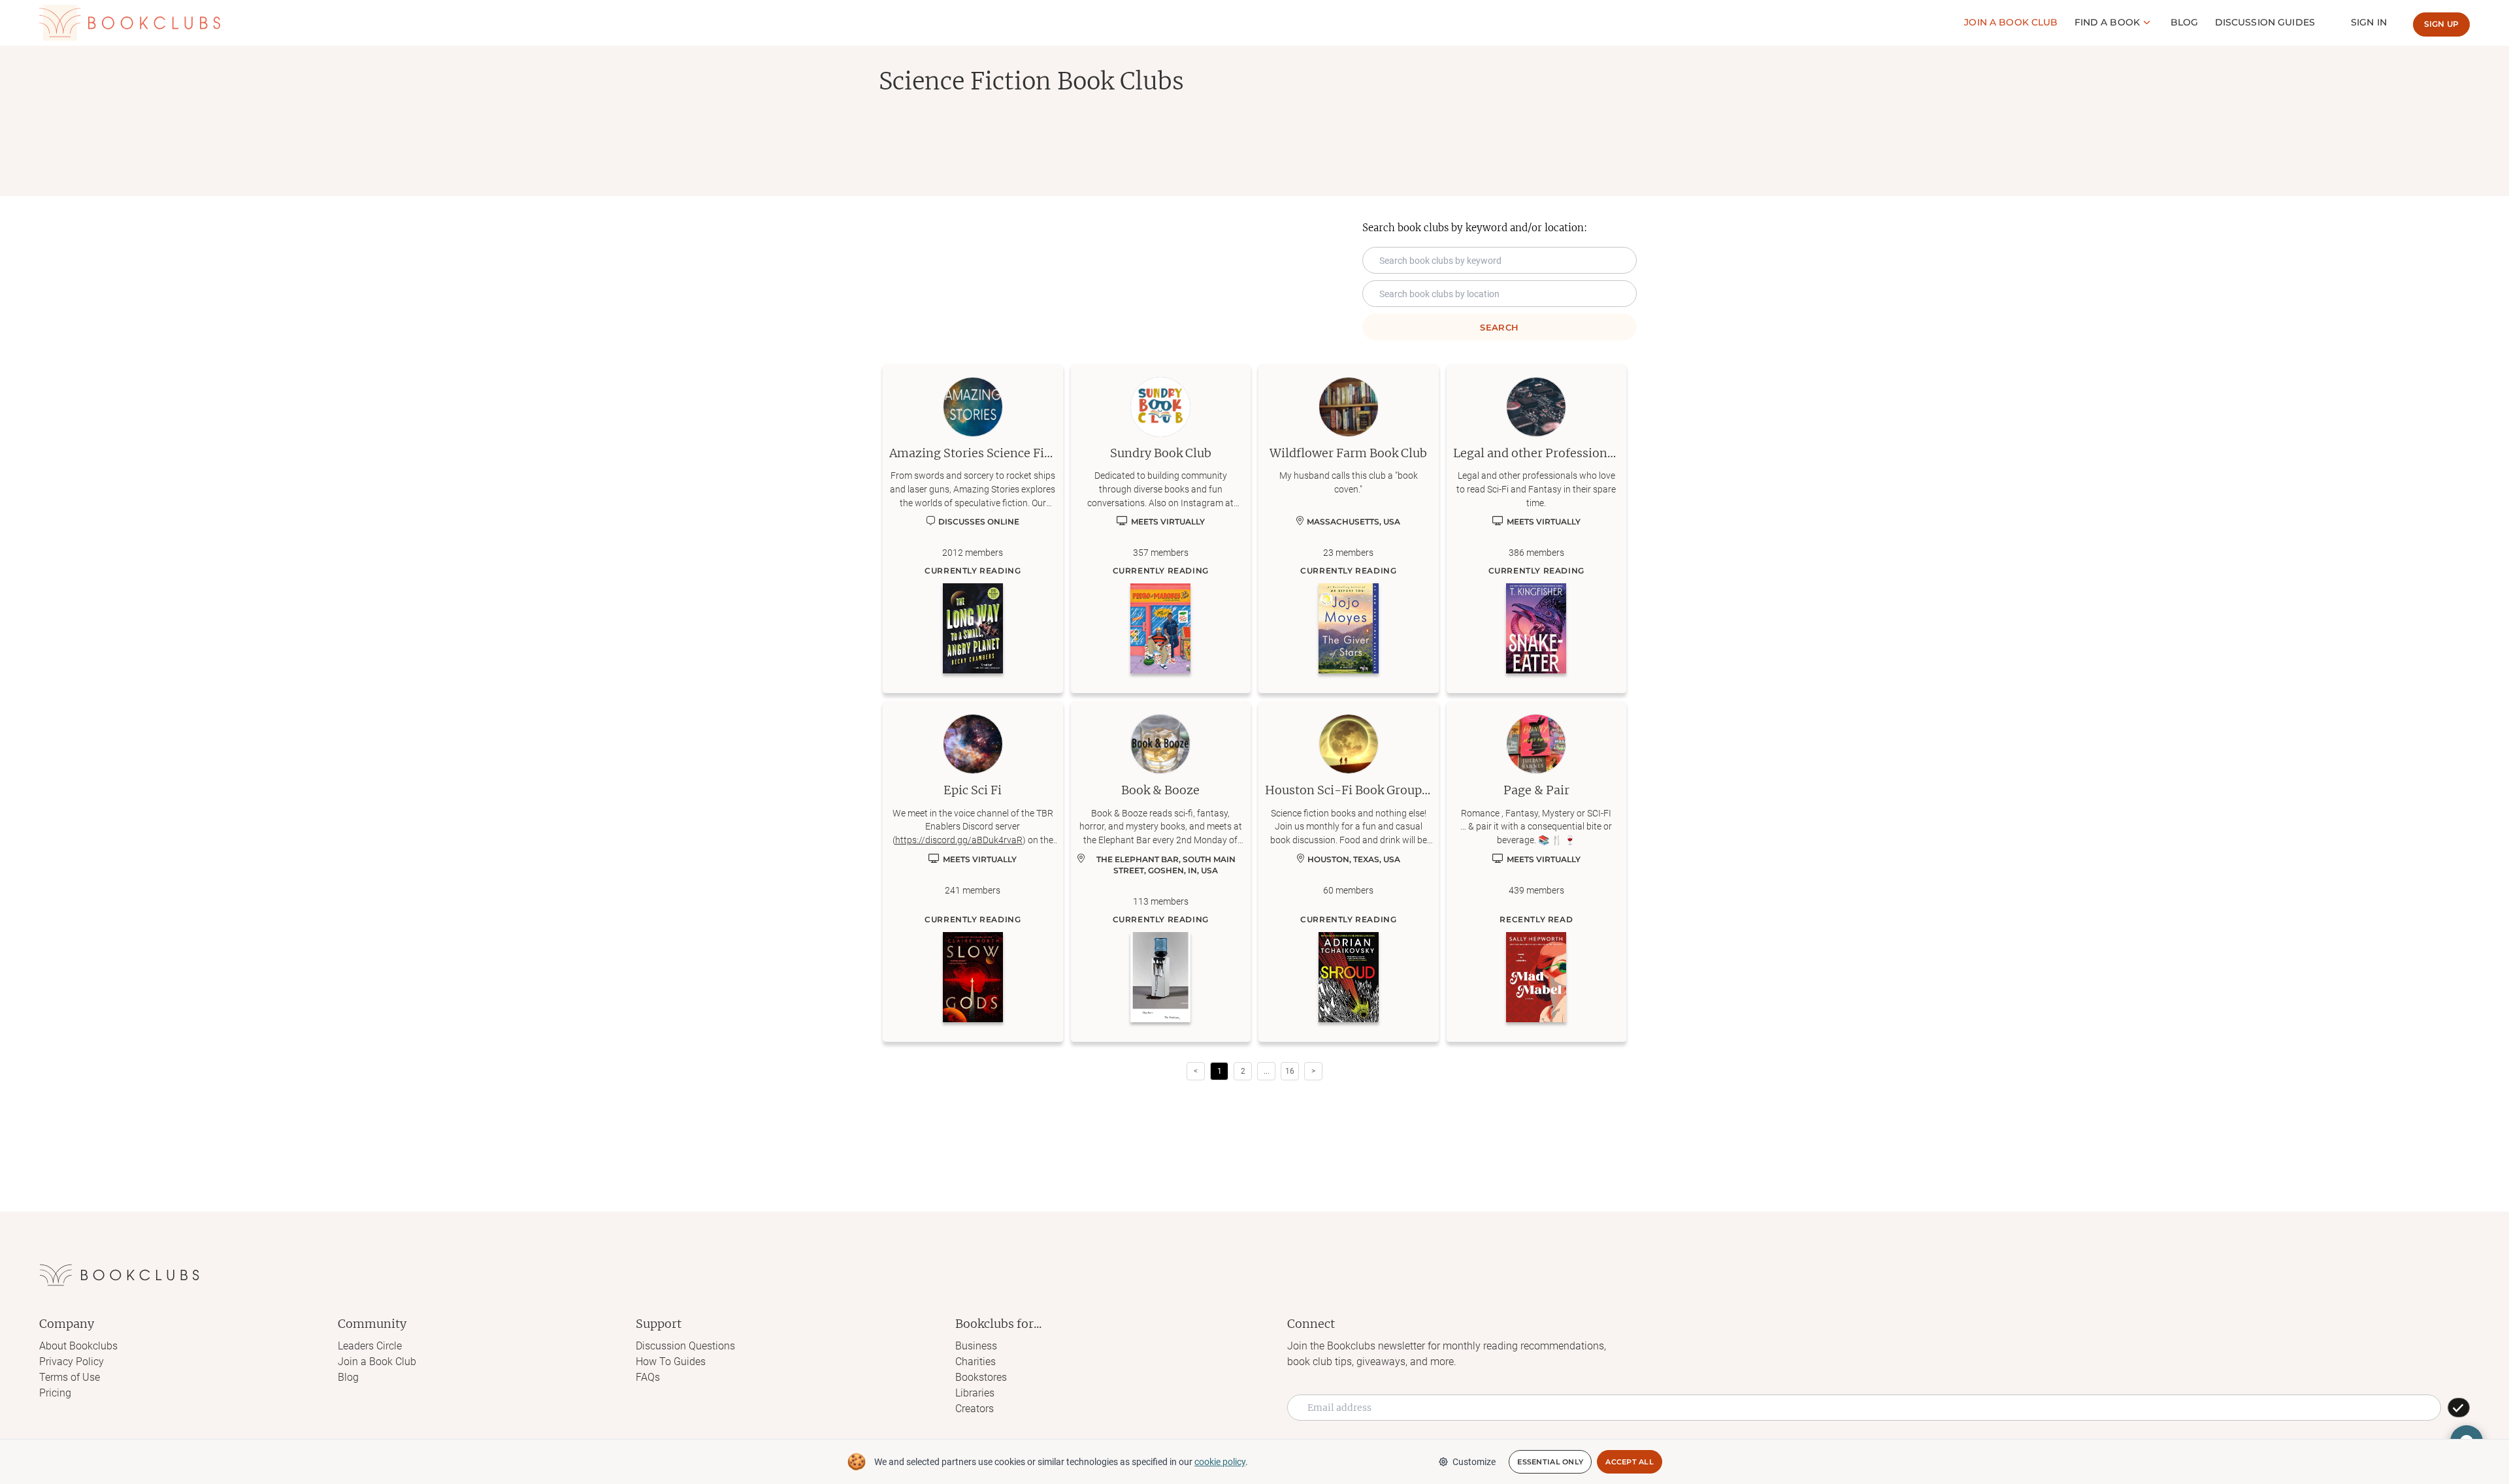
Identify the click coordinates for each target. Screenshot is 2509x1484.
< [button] (1196, 1071)
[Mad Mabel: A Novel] (1536, 977)
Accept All (1630, 1462)
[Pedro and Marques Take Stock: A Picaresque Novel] (1160, 628)
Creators (975, 1409)
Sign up (2441, 24)
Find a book (2107, 22)
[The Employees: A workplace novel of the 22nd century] (1160, 977)
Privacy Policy (72, 1362)
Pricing (55, 1393)
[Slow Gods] (973, 977)
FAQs (648, 1377)
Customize (1474, 1462)
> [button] (1313, 1071)
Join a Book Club (377, 1362)
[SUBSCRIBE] (2459, 1408)
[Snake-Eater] (1536, 628)
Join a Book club (2011, 22)
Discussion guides (2265, 22)
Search (1499, 327)
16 (1290, 1071)
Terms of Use (70, 1377)
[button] (1266, 1071)
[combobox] (1500, 294)
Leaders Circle (370, 1346)
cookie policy (1220, 1462)
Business (976, 1346)
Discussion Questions (685, 1346)
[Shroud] (1349, 977)
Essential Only (1550, 1462)
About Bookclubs (78, 1346)
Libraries (975, 1393)
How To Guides (671, 1362)
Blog (2185, 22)
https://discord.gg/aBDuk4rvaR (959, 840)
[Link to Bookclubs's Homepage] (130, 23)
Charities (976, 1362)
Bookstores (981, 1377)
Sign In (2369, 22)
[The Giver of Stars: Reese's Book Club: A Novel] (1349, 628)
